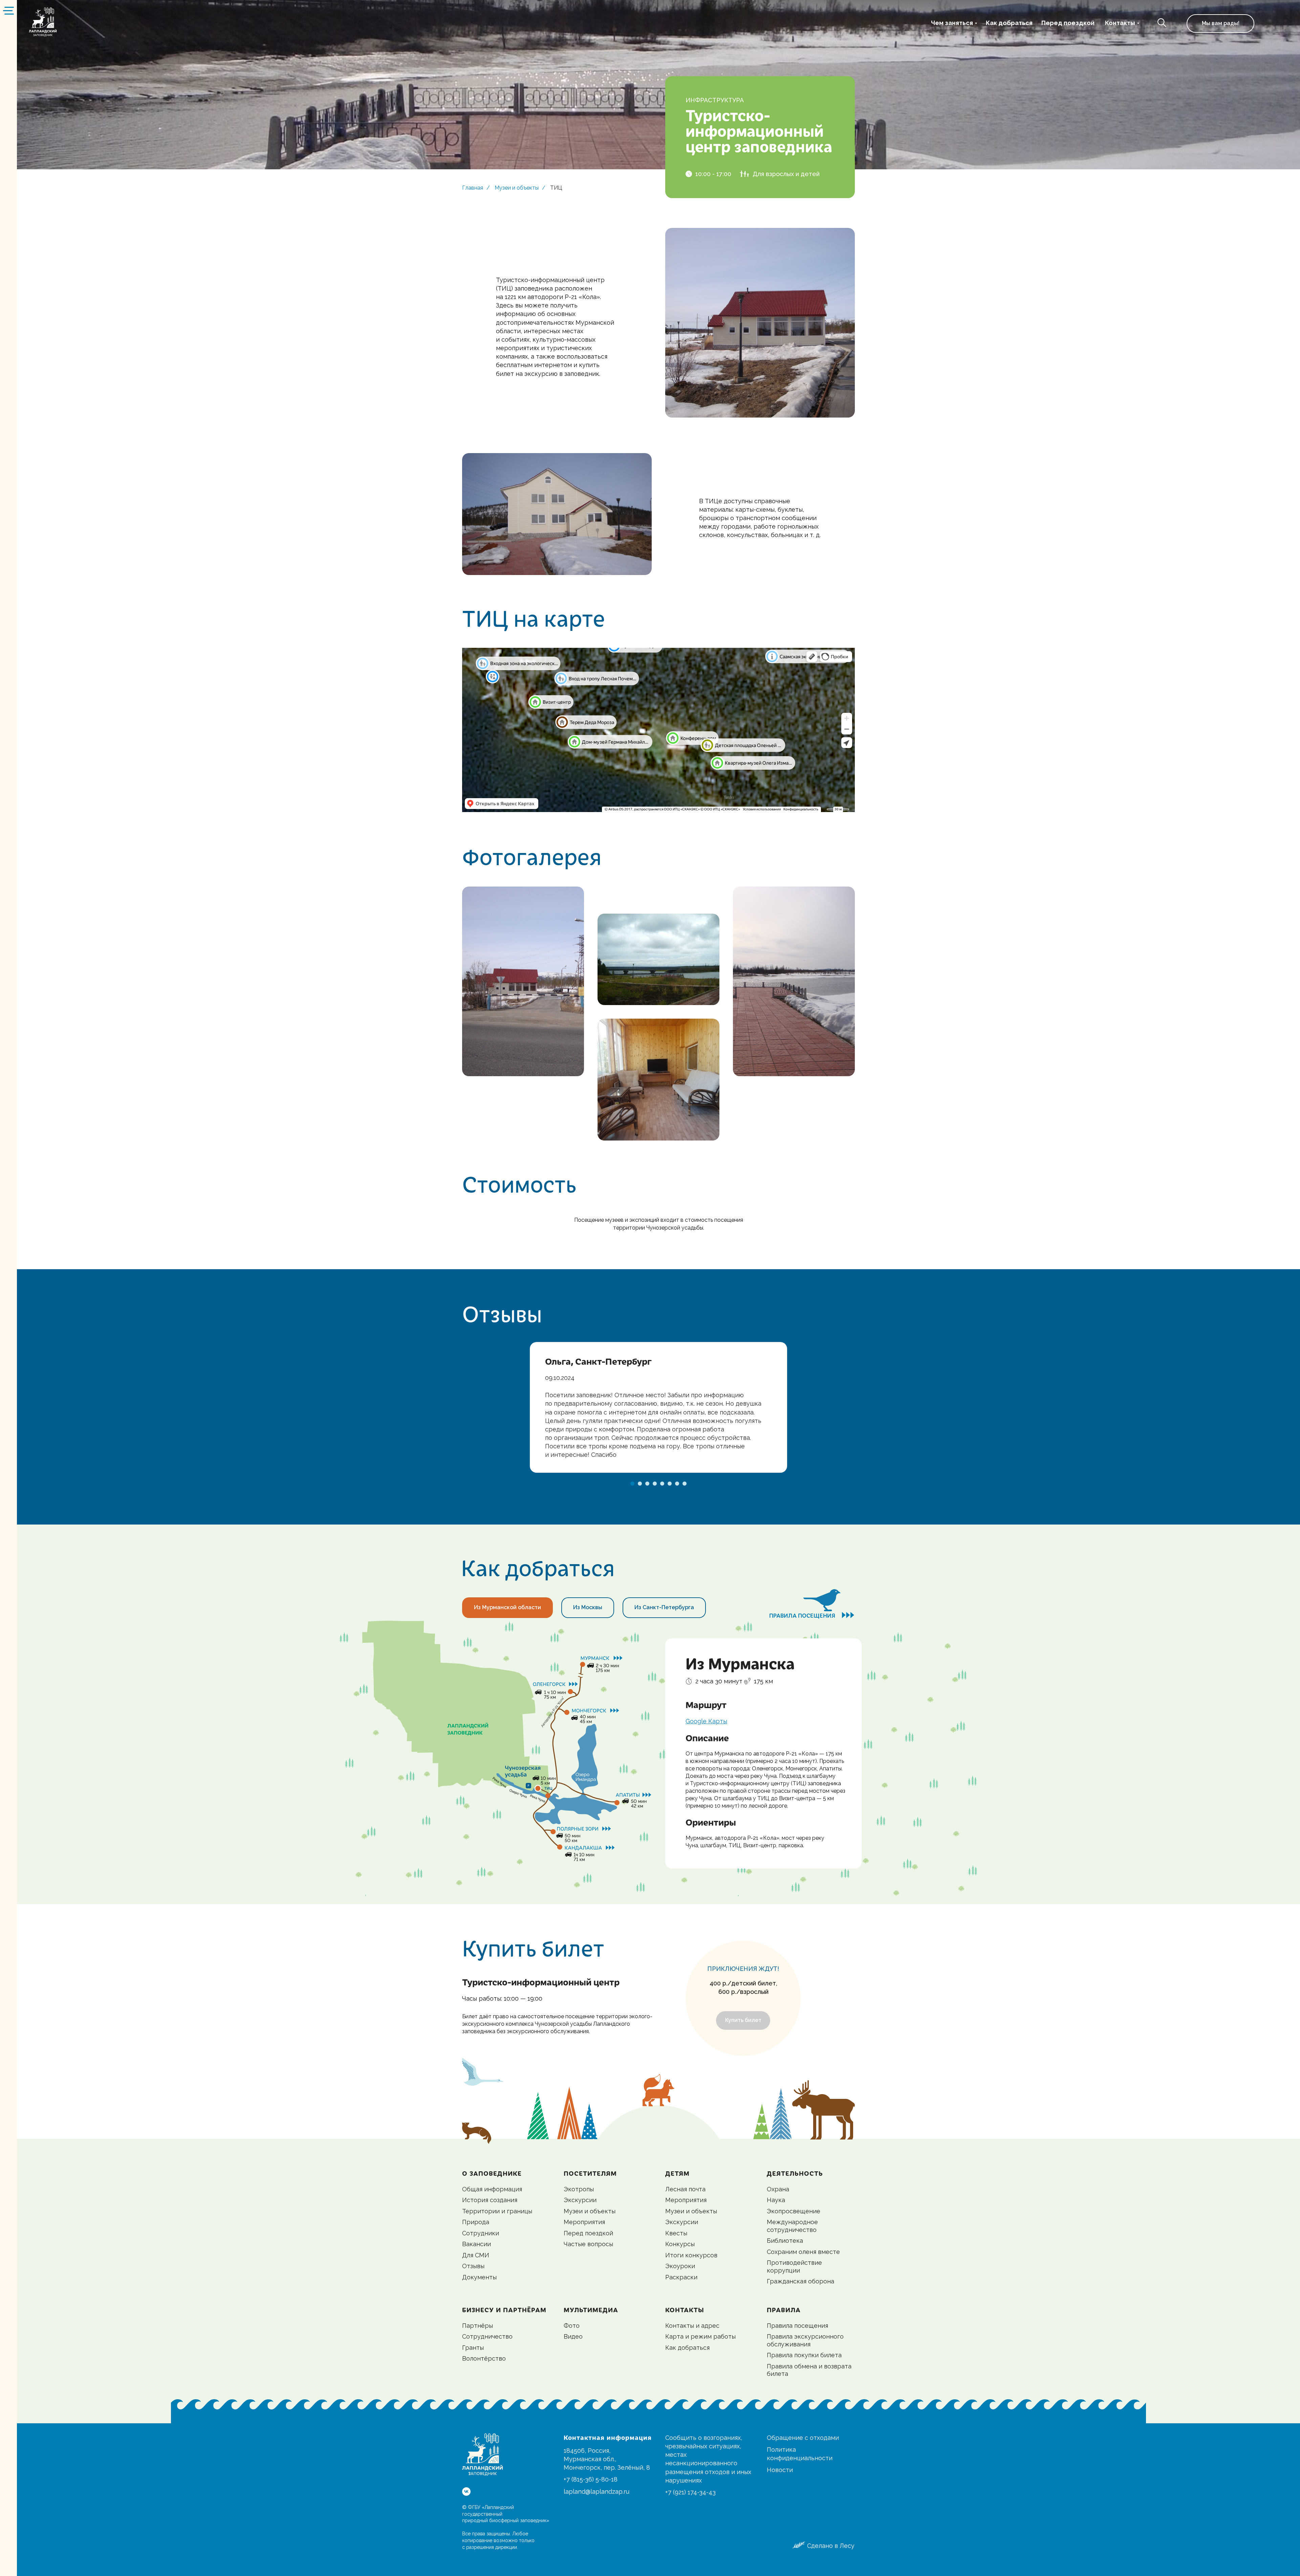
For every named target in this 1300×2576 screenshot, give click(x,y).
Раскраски (681, 2277)
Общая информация (492, 2189)
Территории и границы (497, 2211)
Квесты (676, 2233)
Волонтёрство (484, 2358)
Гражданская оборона (800, 2281)
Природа (476, 2222)
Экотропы (579, 2189)
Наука (776, 2200)
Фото (572, 2326)
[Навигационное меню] (8, 10)
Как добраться (1009, 23)
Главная (473, 188)
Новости (780, 2470)
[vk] (466, 2492)
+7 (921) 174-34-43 (690, 2492)
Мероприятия (584, 2222)
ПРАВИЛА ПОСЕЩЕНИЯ (812, 1615)
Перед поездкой (1068, 23)
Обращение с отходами (803, 2438)
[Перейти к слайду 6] (670, 1484)
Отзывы (473, 2266)
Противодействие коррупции (794, 2266)
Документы (479, 2277)
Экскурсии (580, 2200)
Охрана (778, 2189)
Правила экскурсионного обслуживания (805, 2340)
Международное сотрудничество (792, 2226)
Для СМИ (476, 2255)
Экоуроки (680, 2266)
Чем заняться (952, 23)
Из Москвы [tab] (588, 1607)
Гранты (473, 2348)
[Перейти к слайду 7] (677, 1484)
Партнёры (478, 2326)
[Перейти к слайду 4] (655, 1484)
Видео (573, 2336)
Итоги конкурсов (691, 2255)
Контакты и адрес (692, 2326)
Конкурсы (680, 2244)
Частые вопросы (588, 2244)
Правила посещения (797, 2326)
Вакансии (476, 2244)
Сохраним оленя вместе (803, 2252)
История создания (490, 2200)
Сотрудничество (487, 2336)
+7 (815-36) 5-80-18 (591, 2479)
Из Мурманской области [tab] (507, 1607)
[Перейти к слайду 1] (632, 1484)
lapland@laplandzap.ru (597, 2492)
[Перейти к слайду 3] (647, 1484)
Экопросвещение (794, 2211)
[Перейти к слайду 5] (662, 1484)
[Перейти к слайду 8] (685, 1484)
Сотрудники (481, 2233)
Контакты (1120, 23)
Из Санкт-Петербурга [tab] (664, 1607)
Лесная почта (685, 2189)
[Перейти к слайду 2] (640, 1484)
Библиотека (785, 2241)
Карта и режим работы (700, 2336)
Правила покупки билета (804, 2355)
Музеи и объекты (517, 188)
